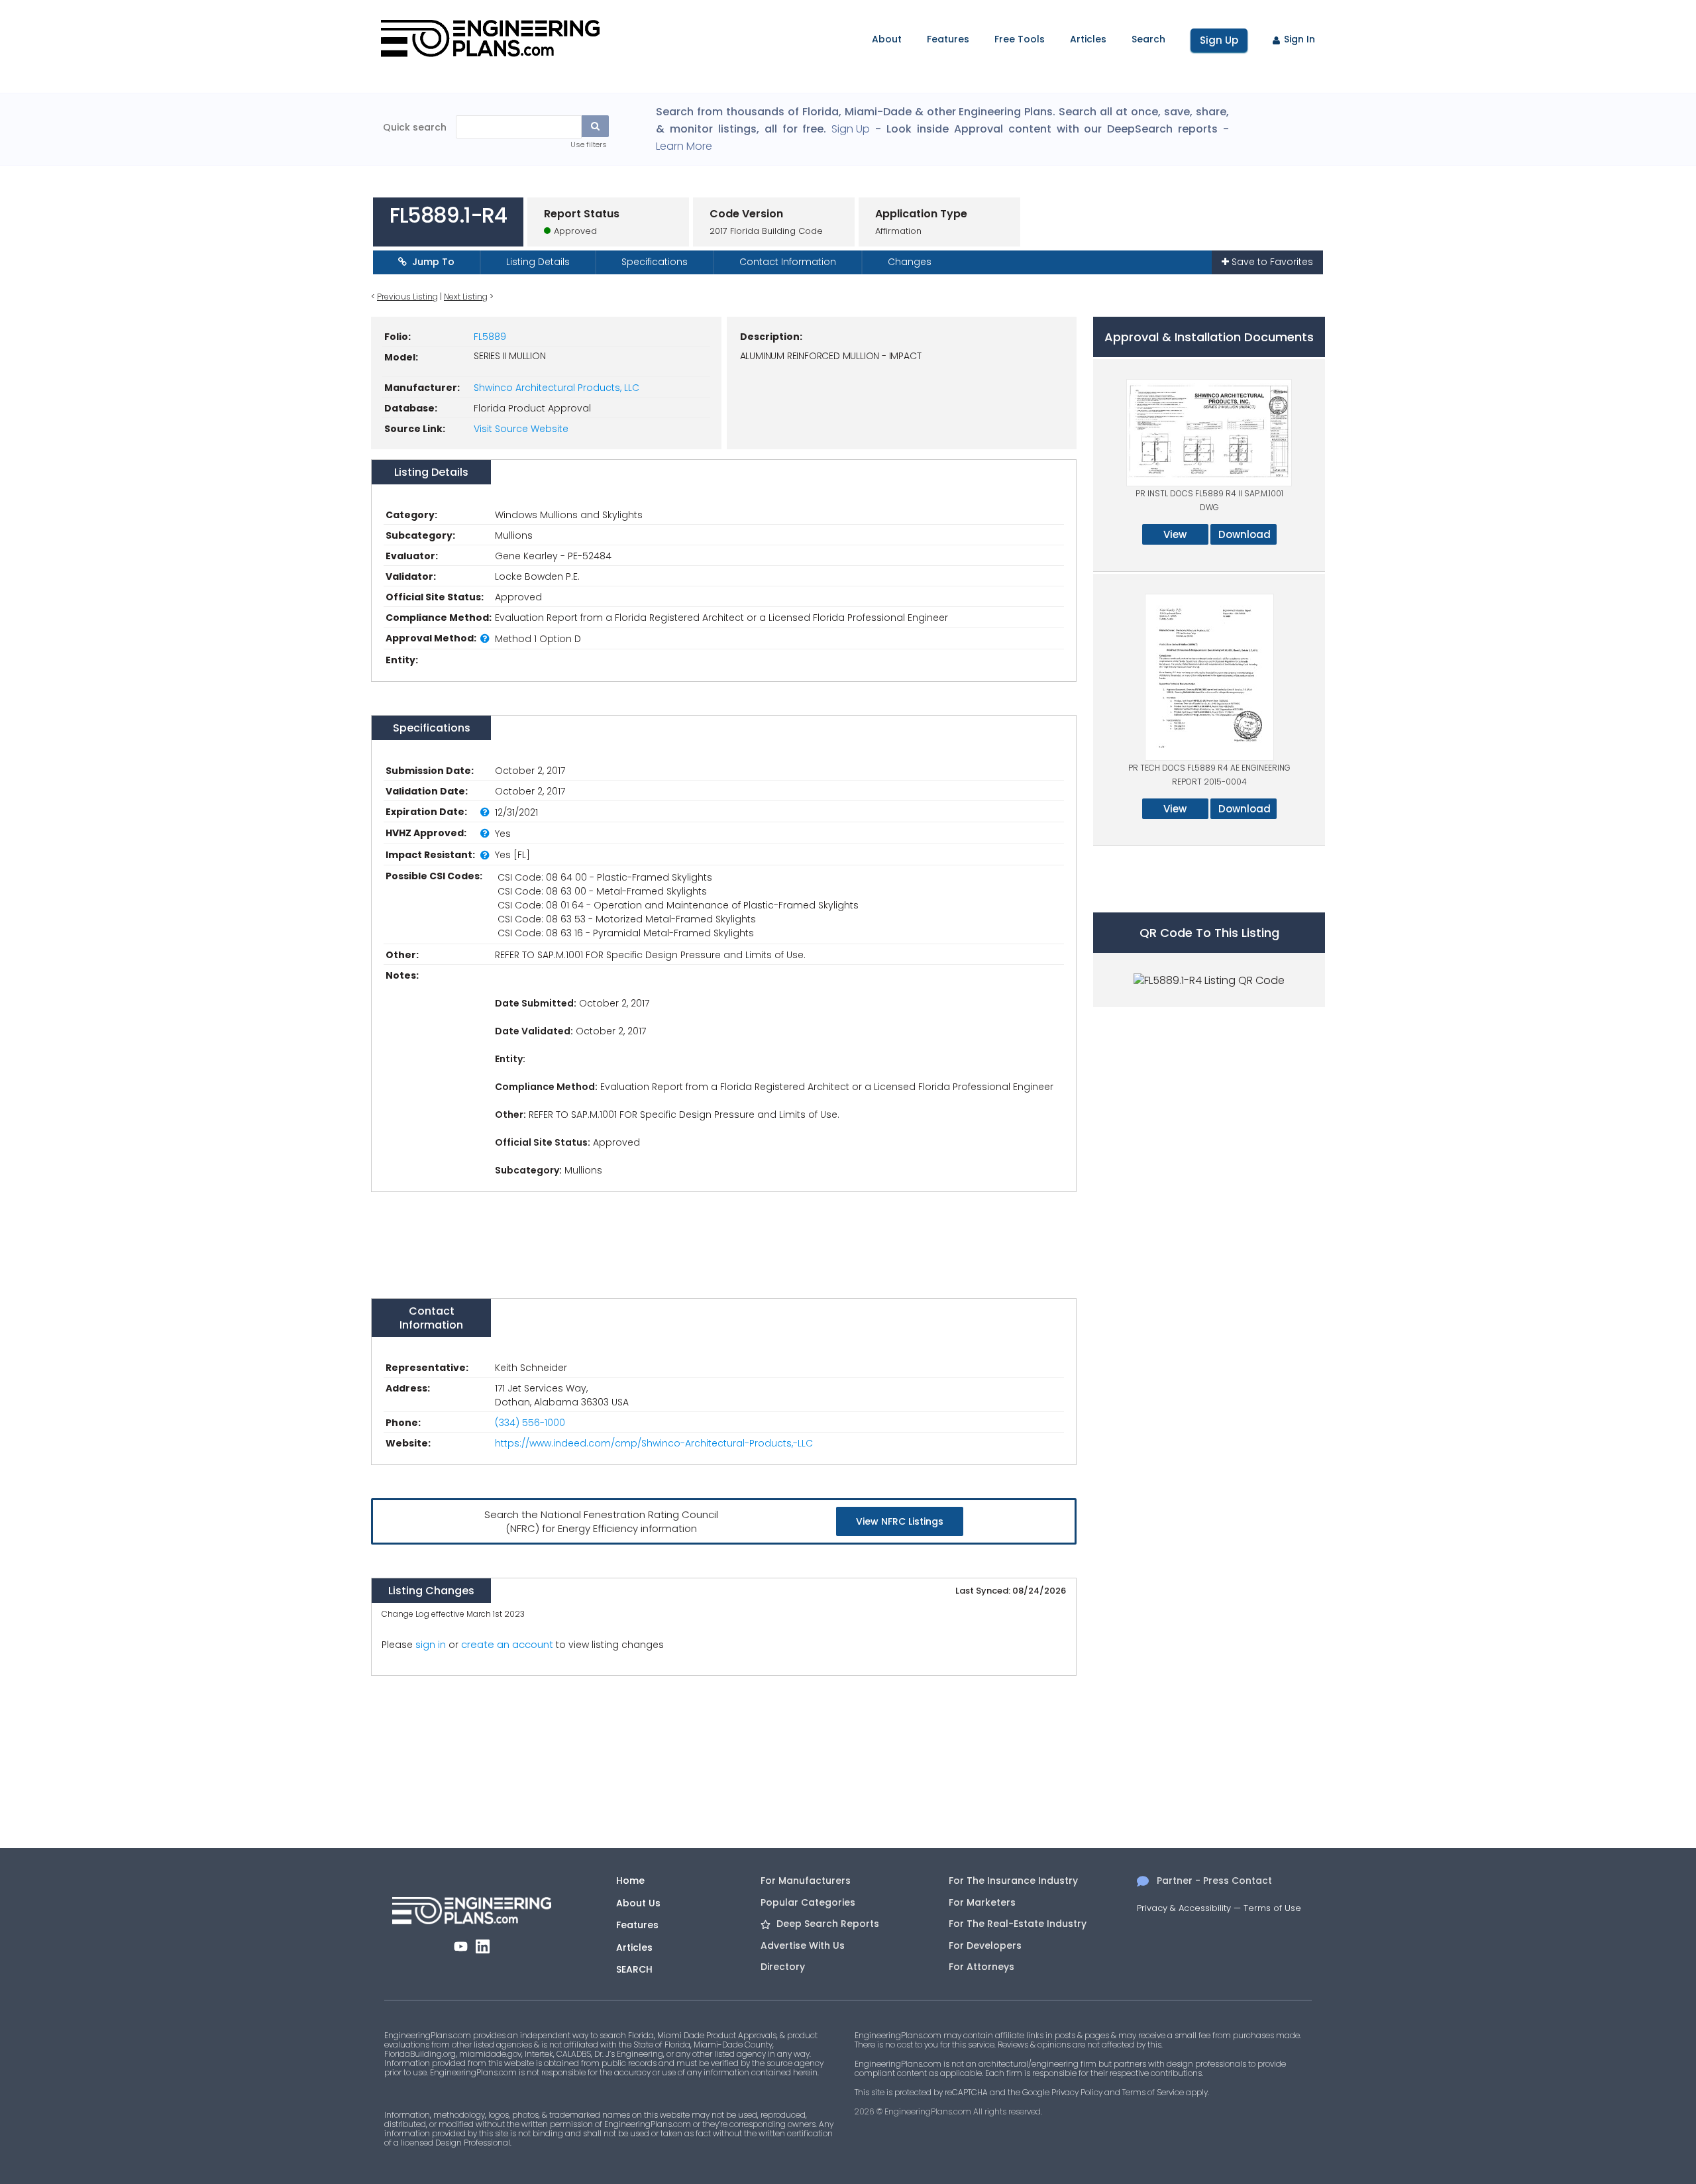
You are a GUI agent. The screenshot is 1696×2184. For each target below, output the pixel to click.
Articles (1088, 39)
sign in (431, 1645)
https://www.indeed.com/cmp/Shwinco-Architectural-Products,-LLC (654, 1443)
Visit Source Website (521, 429)
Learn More (684, 146)
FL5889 (490, 337)
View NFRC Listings (900, 1521)
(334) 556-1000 (530, 1423)
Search (1148, 39)
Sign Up (1219, 40)
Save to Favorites (1271, 262)
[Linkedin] (483, 1946)
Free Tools (1020, 39)
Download (1245, 534)
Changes (910, 262)
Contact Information (788, 262)
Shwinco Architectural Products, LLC (556, 388)
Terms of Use (1272, 1908)
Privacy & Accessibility (1184, 1908)
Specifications (655, 262)
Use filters (589, 144)
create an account (507, 1644)
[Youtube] (461, 1946)
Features (948, 39)
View (1175, 534)
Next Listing (466, 297)
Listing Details (538, 262)
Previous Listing (407, 297)
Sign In (1299, 39)
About (887, 39)
